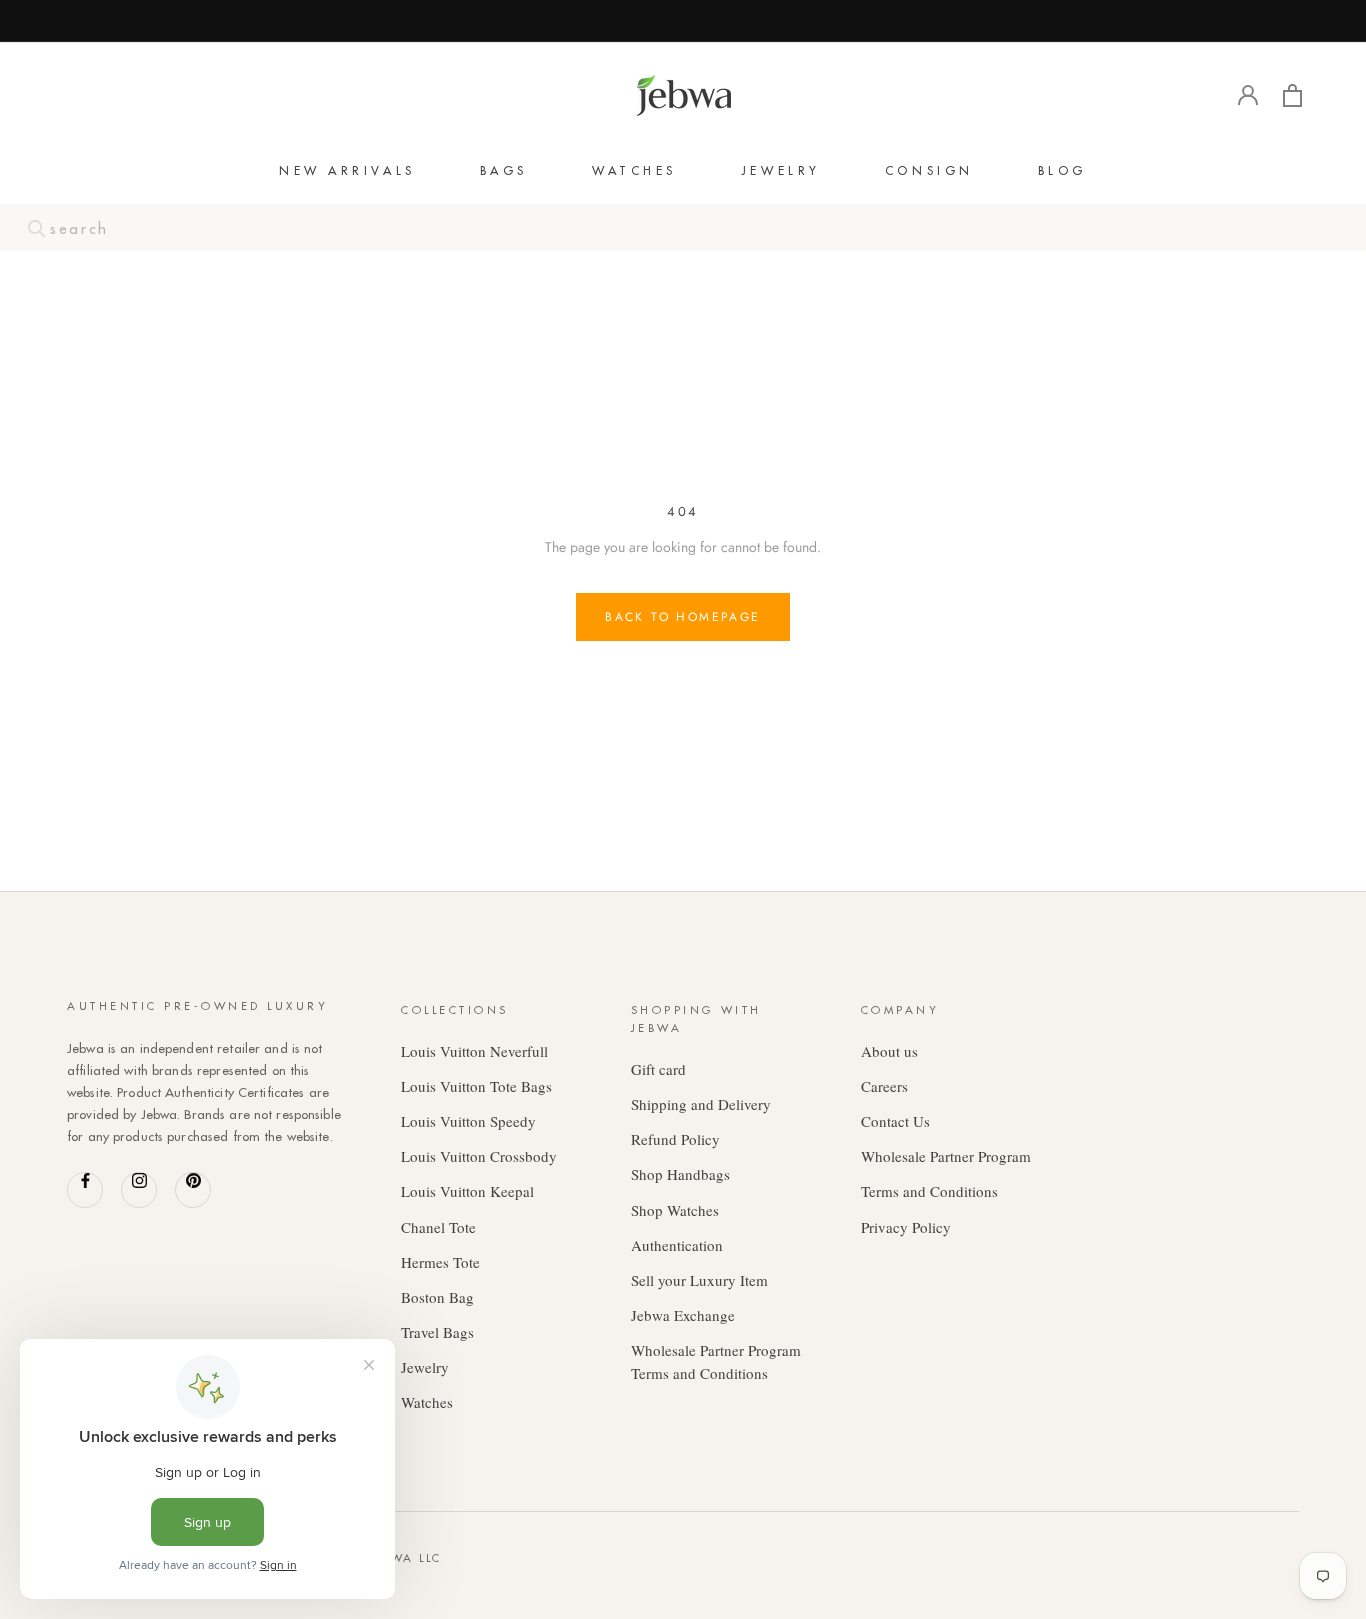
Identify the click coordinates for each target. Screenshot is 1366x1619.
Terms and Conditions (929, 1191)
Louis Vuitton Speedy (468, 1121)
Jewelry (781, 170)
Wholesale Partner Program (946, 1156)
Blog (1062, 170)
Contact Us (895, 1121)
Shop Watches (675, 1210)
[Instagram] (139, 1190)
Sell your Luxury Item (699, 1280)
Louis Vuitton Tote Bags (476, 1086)
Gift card (658, 1069)
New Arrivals (347, 170)
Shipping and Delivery (701, 1104)
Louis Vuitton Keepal (467, 1191)
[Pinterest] (193, 1190)
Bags (504, 170)
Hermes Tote (440, 1262)
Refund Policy (675, 1139)
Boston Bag (437, 1297)
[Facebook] (85, 1190)
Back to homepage (682, 617)
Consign (929, 170)
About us (889, 1051)
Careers (884, 1086)
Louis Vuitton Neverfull (474, 1051)
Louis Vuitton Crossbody (479, 1156)
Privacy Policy (906, 1227)
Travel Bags (437, 1332)
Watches (634, 170)
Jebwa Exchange (683, 1315)
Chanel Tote (438, 1227)
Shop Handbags (680, 1174)
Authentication (677, 1245)
